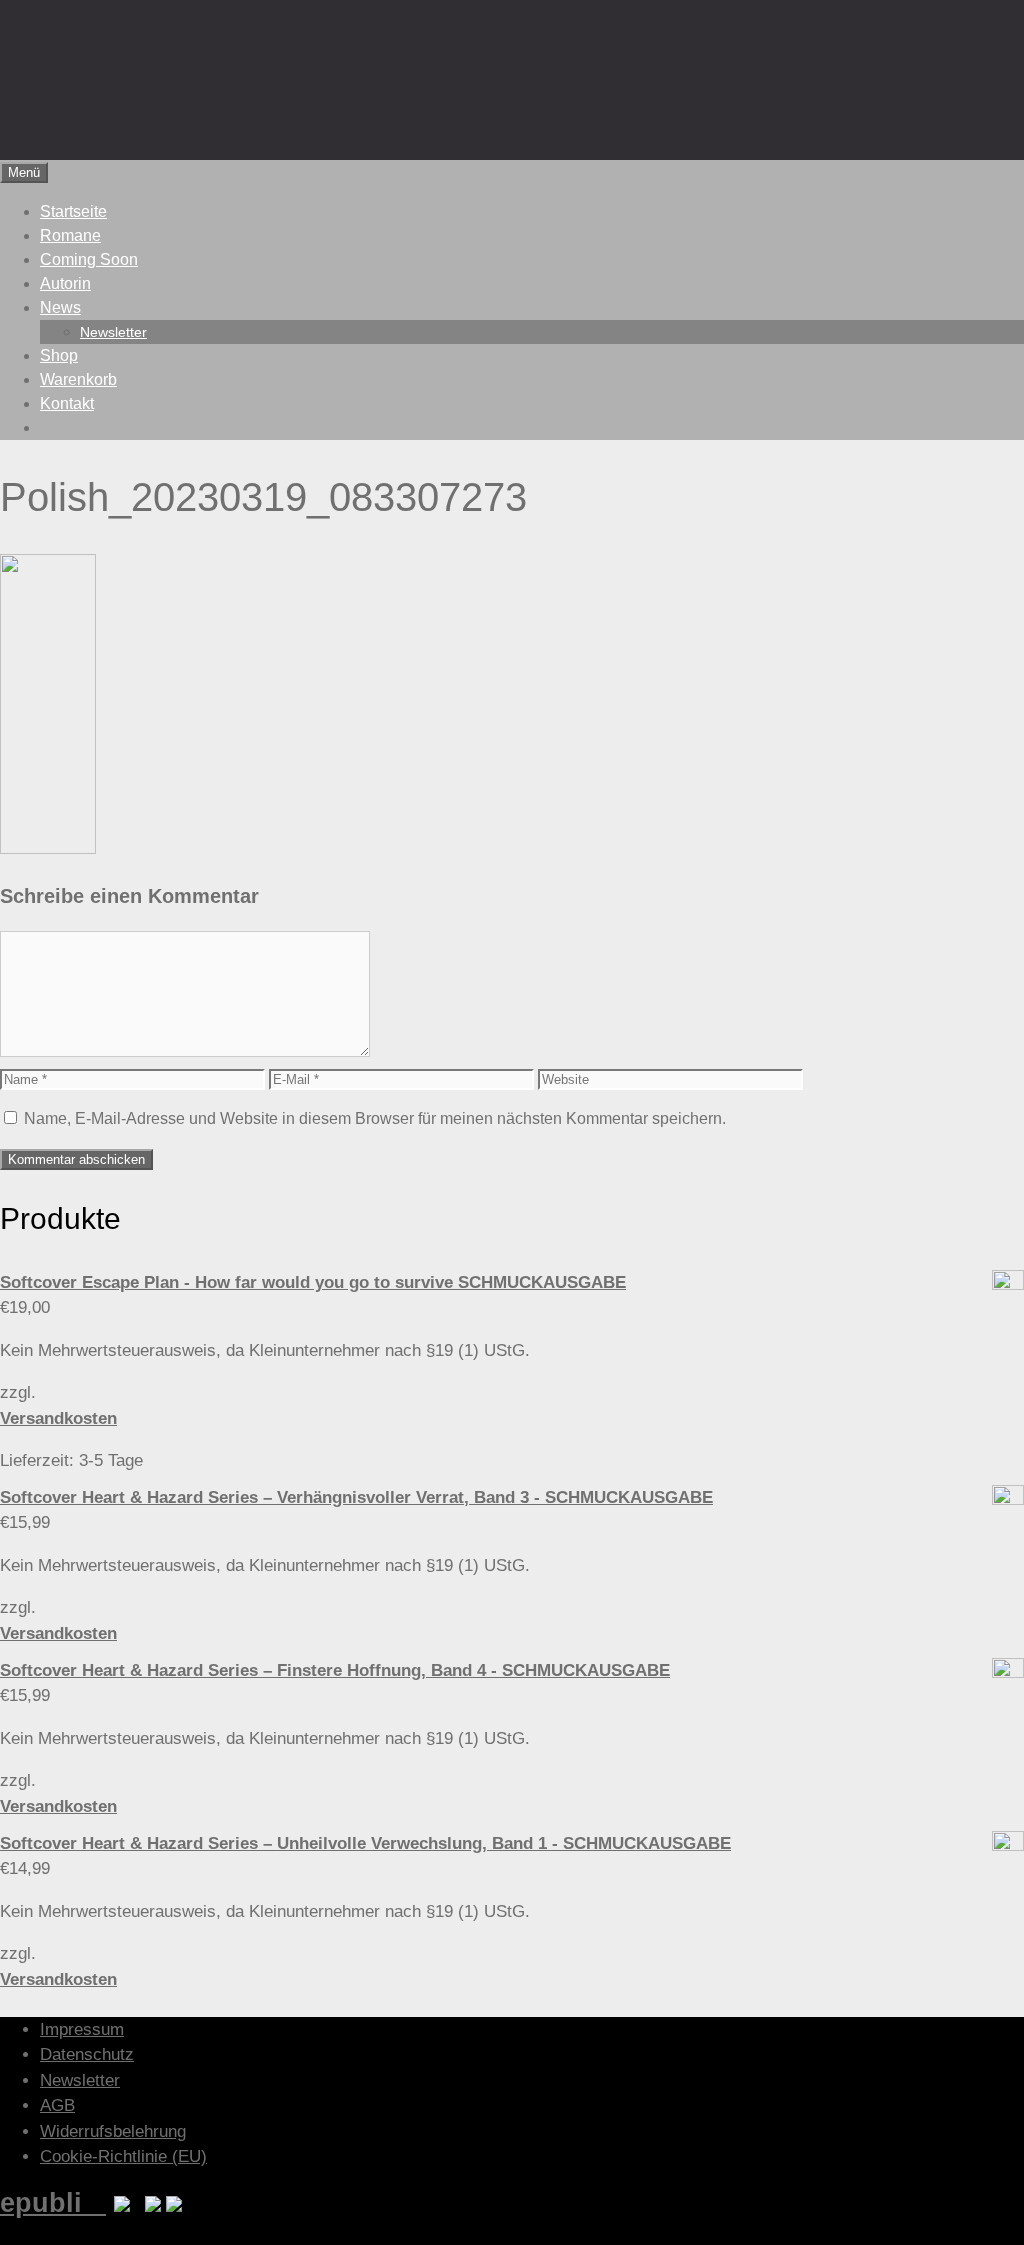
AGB (57, 2105)
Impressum (82, 2029)
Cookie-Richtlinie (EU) (123, 2156)
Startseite (73, 211)
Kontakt (67, 403)
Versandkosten (58, 1418)
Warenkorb (78, 379)
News (60, 307)
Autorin (65, 283)
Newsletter (113, 332)
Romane (70, 235)
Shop (59, 355)
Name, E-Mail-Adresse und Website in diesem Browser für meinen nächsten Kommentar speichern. (375, 1118)
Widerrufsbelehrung (113, 2131)
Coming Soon (89, 259)
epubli (53, 2202)
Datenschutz (87, 2054)
